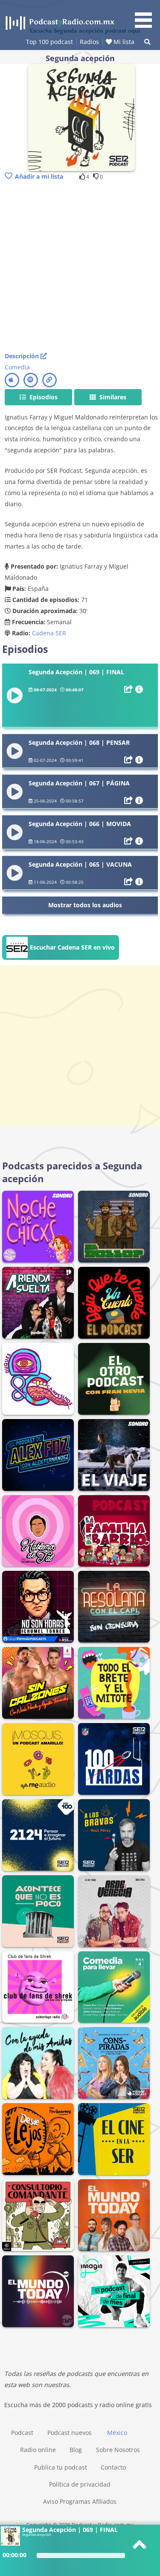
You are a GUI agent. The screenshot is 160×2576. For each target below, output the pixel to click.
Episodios (43, 397)
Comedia (17, 367)
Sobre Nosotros (118, 2450)
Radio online (38, 2450)
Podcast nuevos (70, 2433)
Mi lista (123, 42)
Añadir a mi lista (39, 176)
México (117, 2433)
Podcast (22, 2433)
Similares (112, 397)
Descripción (23, 356)
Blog (76, 2450)
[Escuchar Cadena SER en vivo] (61, 958)
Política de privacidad (80, 2484)
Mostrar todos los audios (85, 905)
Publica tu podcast (61, 2467)
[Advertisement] (80, 267)
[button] (146, 15)
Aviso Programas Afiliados (80, 2501)
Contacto (113, 2467)
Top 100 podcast (49, 42)
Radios (89, 42)
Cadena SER (49, 633)
